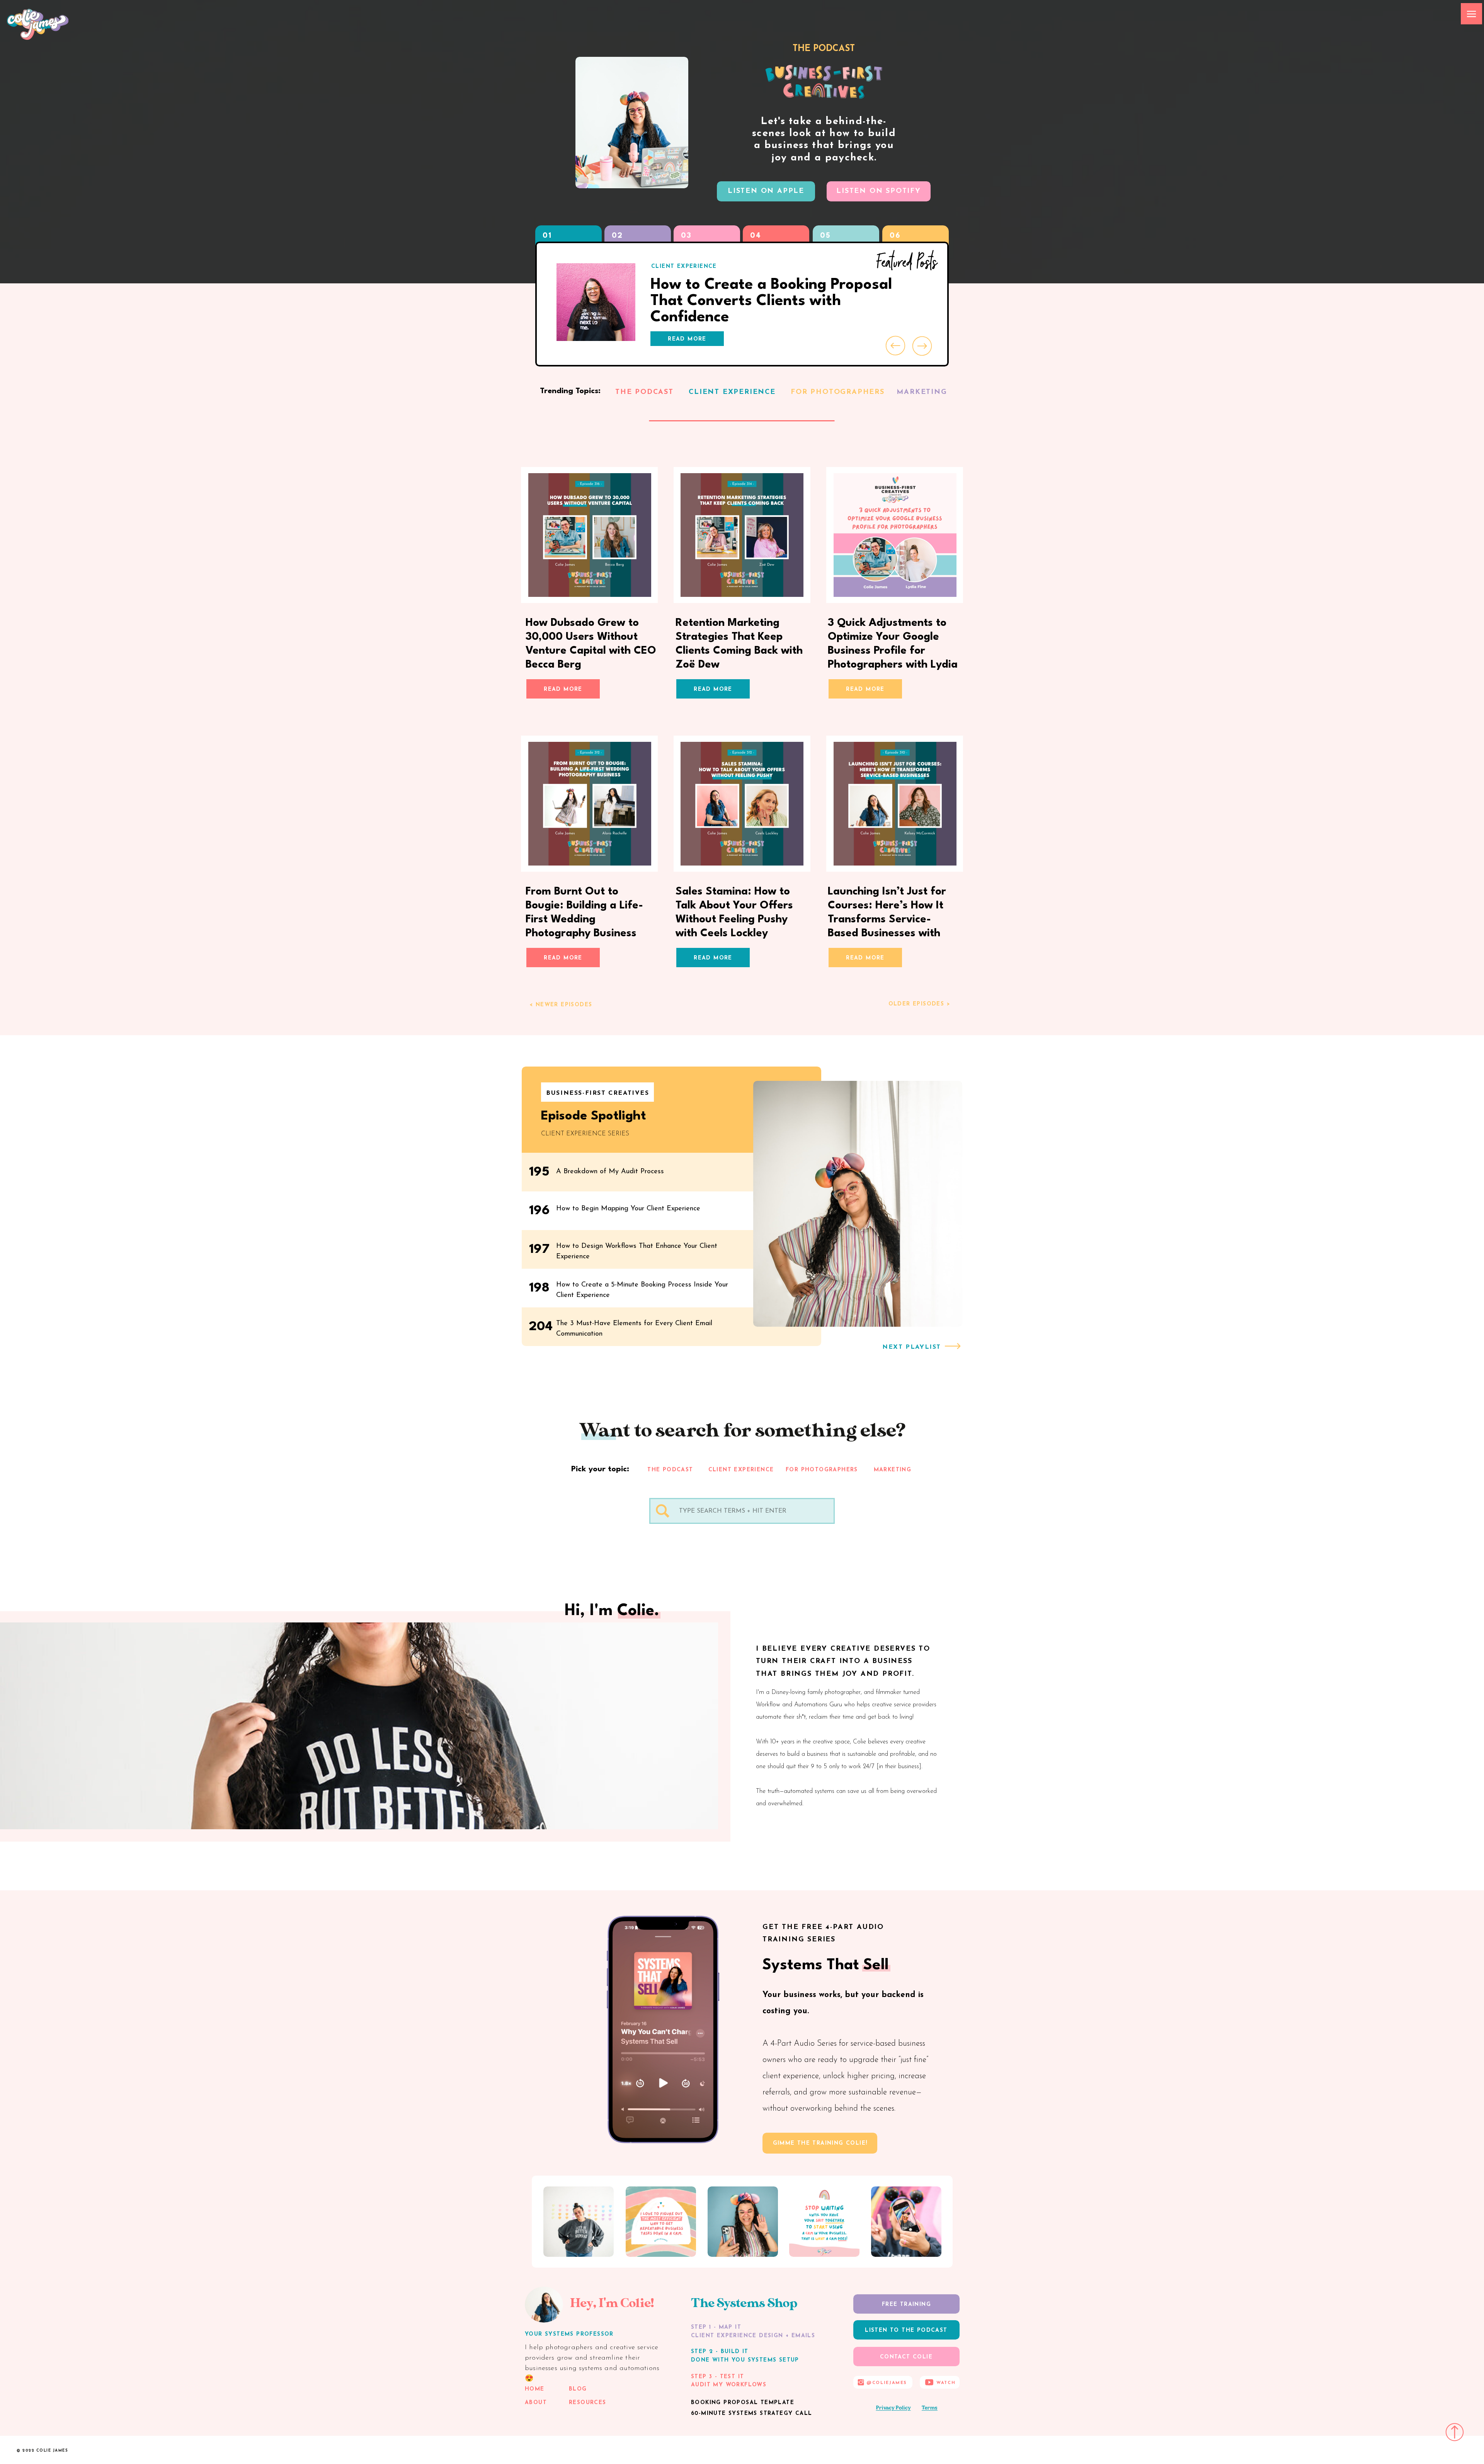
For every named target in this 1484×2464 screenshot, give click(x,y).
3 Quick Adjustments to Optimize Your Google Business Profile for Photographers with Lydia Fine (893, 651)
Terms (930, 2408)
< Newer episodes (561, 1005)
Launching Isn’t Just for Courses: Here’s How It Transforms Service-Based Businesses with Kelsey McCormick (887, 920)
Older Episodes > (919, 1004)
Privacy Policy (893, 2408)
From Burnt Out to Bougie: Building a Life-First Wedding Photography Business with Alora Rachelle (584, 920)
